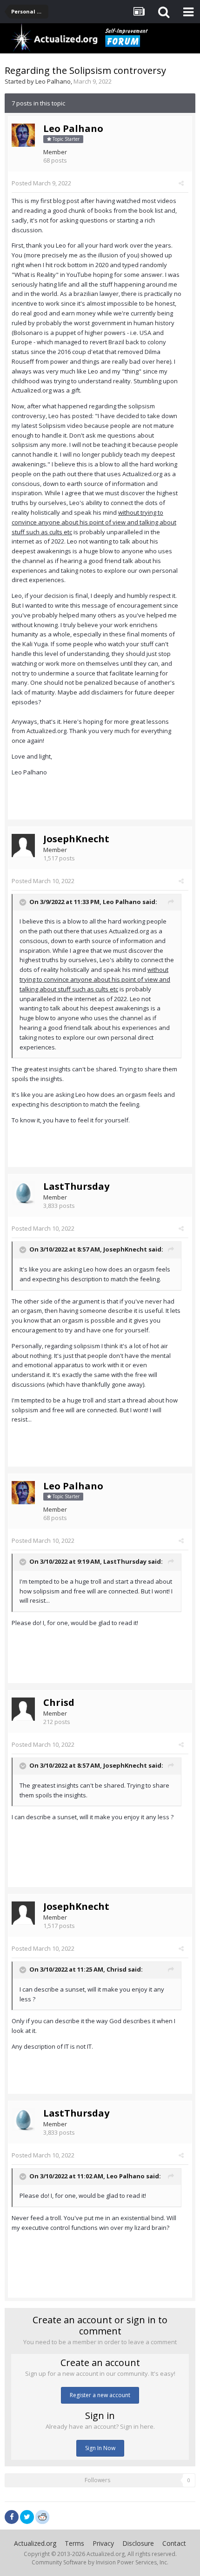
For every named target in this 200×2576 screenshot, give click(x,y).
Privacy (103, 2543)
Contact (174, 2543)
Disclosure (138, 2543)
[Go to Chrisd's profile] (23, 1709)
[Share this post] (181, 183)
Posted (41, 183)
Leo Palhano (53, 81)
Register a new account (100, 2395)
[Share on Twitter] (27, 2517)
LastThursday (76, 1186)
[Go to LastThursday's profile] (23, 1193)
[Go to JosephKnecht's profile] (23, 846)
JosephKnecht (76, 839)
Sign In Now (100, 2448)
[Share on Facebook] (12, 2517)
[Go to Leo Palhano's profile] (23, 135)
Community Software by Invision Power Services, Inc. (100, 2562)
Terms (74, 2543)
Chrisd (59, 1702)
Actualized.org (35, 2543)
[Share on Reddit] (42, 2516)
